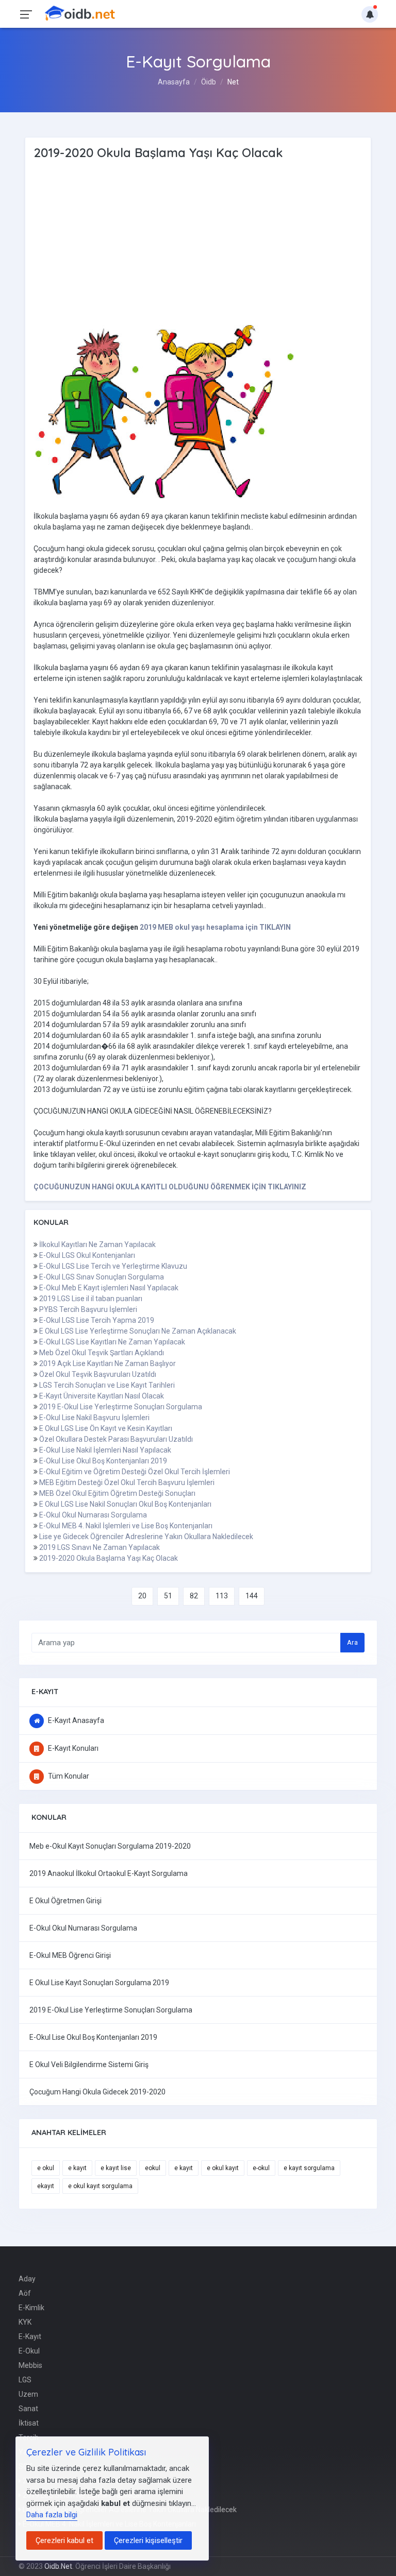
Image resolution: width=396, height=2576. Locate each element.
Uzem (28, 2394)
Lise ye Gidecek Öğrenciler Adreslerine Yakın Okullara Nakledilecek (146, 1537)
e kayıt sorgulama (309, 2168)
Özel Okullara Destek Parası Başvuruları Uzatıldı (116, 1439)
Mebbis (30, 2365)
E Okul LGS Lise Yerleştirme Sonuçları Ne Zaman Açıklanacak (138, 1331)
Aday (27, 2279)
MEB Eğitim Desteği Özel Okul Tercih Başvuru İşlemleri (127, 1482)
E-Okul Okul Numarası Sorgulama (93, 1515)
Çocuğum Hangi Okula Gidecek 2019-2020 (97, 2092)
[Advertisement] (152, 243)
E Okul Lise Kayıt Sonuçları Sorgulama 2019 (99, 1983)
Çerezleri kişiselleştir (148, 2540)
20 (142, 1596)
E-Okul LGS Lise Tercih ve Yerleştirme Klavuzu (113, 1266)
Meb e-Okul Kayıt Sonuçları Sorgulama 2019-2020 (110, 1846)
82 (194, 1596)
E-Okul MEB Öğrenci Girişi (70, 1955)
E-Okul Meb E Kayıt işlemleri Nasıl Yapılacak (109, 1288)
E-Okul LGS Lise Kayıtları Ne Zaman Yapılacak (112, 1342)
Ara (352, 1642)
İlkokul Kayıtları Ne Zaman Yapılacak (97, 1244)
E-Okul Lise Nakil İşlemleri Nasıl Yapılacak (105, 1450)
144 (252, 1596)
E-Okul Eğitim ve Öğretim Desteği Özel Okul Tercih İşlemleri (135, 1472)
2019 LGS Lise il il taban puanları (91, 1299)
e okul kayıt (223, 2168)
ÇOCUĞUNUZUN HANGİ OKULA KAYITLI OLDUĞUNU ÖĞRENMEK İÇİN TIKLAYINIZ (170, 1187)
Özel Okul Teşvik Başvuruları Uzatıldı (98, 1374)
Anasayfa (174, 82)
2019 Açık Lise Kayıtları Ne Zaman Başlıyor (108, 1363)
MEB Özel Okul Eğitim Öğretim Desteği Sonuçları (117, 1493)
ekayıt (46, 2186)
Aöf (25, 2293)
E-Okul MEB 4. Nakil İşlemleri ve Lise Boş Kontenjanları (126, 1526)
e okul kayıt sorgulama (100, 2186)
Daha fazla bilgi (52, 2515)
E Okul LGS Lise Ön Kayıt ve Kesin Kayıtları (106, 1428)
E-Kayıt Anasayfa (75, 1720)
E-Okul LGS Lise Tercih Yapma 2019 (97, 1320)
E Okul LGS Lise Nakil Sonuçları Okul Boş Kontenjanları (125, 1504)
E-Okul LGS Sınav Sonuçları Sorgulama (102, 1277)
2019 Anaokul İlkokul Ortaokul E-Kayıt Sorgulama (109, 1873)
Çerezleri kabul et (64, 2540)
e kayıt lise (116, 2168)
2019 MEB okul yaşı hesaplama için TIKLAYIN (215, 927)
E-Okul (29, 2351)
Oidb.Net (58, 2566)
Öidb (209, 82)
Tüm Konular (68, 1776)
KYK (25, 2322)
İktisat (29, 2423)
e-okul (261, 2168)
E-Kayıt (30, 2336)
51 (168, 1596)
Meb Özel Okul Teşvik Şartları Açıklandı (102, 1353)
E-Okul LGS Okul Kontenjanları (87, 1255)
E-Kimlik (31, 2308)
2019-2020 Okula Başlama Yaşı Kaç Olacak (109, 1558)
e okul (46, 2168)
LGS (25, 2380)
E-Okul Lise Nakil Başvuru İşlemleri (94, 1418)
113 (222, 1596)
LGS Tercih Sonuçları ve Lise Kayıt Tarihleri (107, 1385)
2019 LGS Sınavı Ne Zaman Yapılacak (100, 1547)
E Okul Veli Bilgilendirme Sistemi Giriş (89, 2065)
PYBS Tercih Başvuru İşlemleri (88, 1309)
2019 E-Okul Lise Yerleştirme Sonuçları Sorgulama (121, 1407)
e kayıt (77, 2168)
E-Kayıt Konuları (72, 1748)
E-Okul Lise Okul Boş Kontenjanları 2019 (103, 1461)
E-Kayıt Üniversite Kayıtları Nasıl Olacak (102, 1396)
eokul (153, 2168)
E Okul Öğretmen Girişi (65, 1901)
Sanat (28, 2409)
